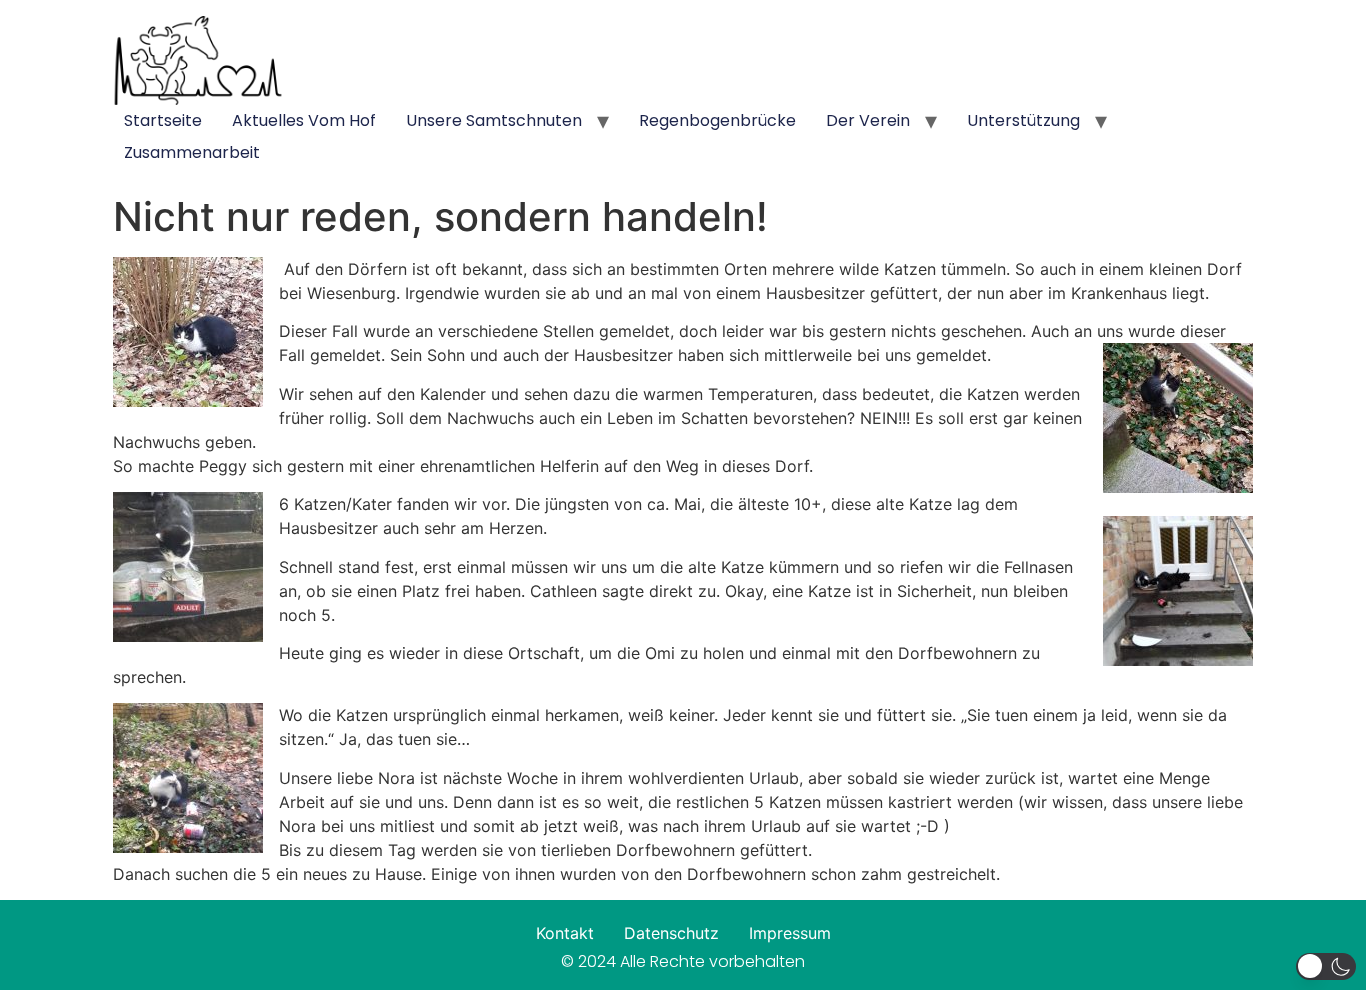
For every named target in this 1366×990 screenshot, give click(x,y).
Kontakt (565, 933)
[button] (1326, 966)
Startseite (163, 120)
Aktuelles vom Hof (304, 120)
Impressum (790, 933)
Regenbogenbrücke (717, 120)
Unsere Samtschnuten (494, 120)
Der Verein (868, 120)
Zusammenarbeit (192, 152)
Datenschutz (671, 933)
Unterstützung (1023, 120)
